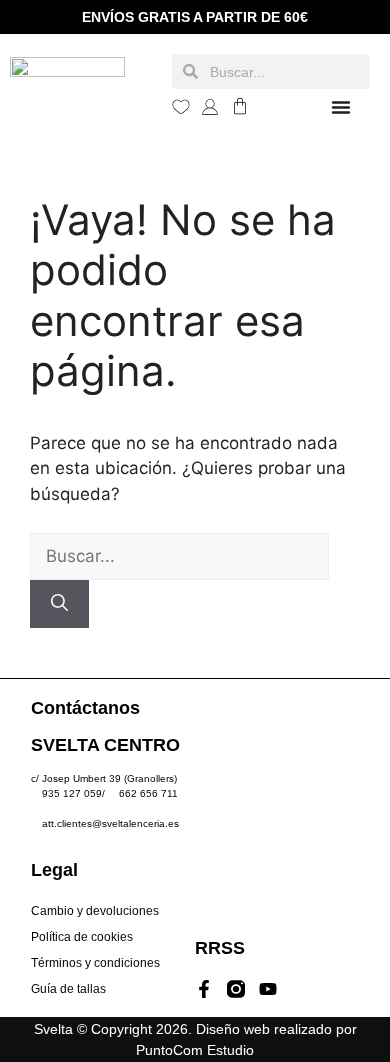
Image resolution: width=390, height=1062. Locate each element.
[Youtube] (268, 989)
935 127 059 (72, 793)
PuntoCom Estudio (195, 1050)
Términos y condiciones (95, 963)
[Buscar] (59, 604)
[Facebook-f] (204, 989)
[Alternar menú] (341, 107)
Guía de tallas (68, 989)
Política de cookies (82, 937)
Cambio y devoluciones (95, 911)
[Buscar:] (179, 556)
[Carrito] (240, 106)
